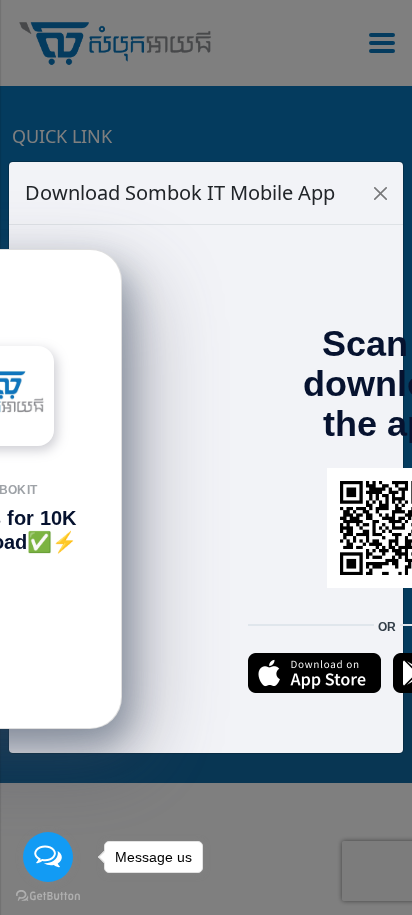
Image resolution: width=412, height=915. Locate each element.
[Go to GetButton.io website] (48, 895)
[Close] (380, 193)
